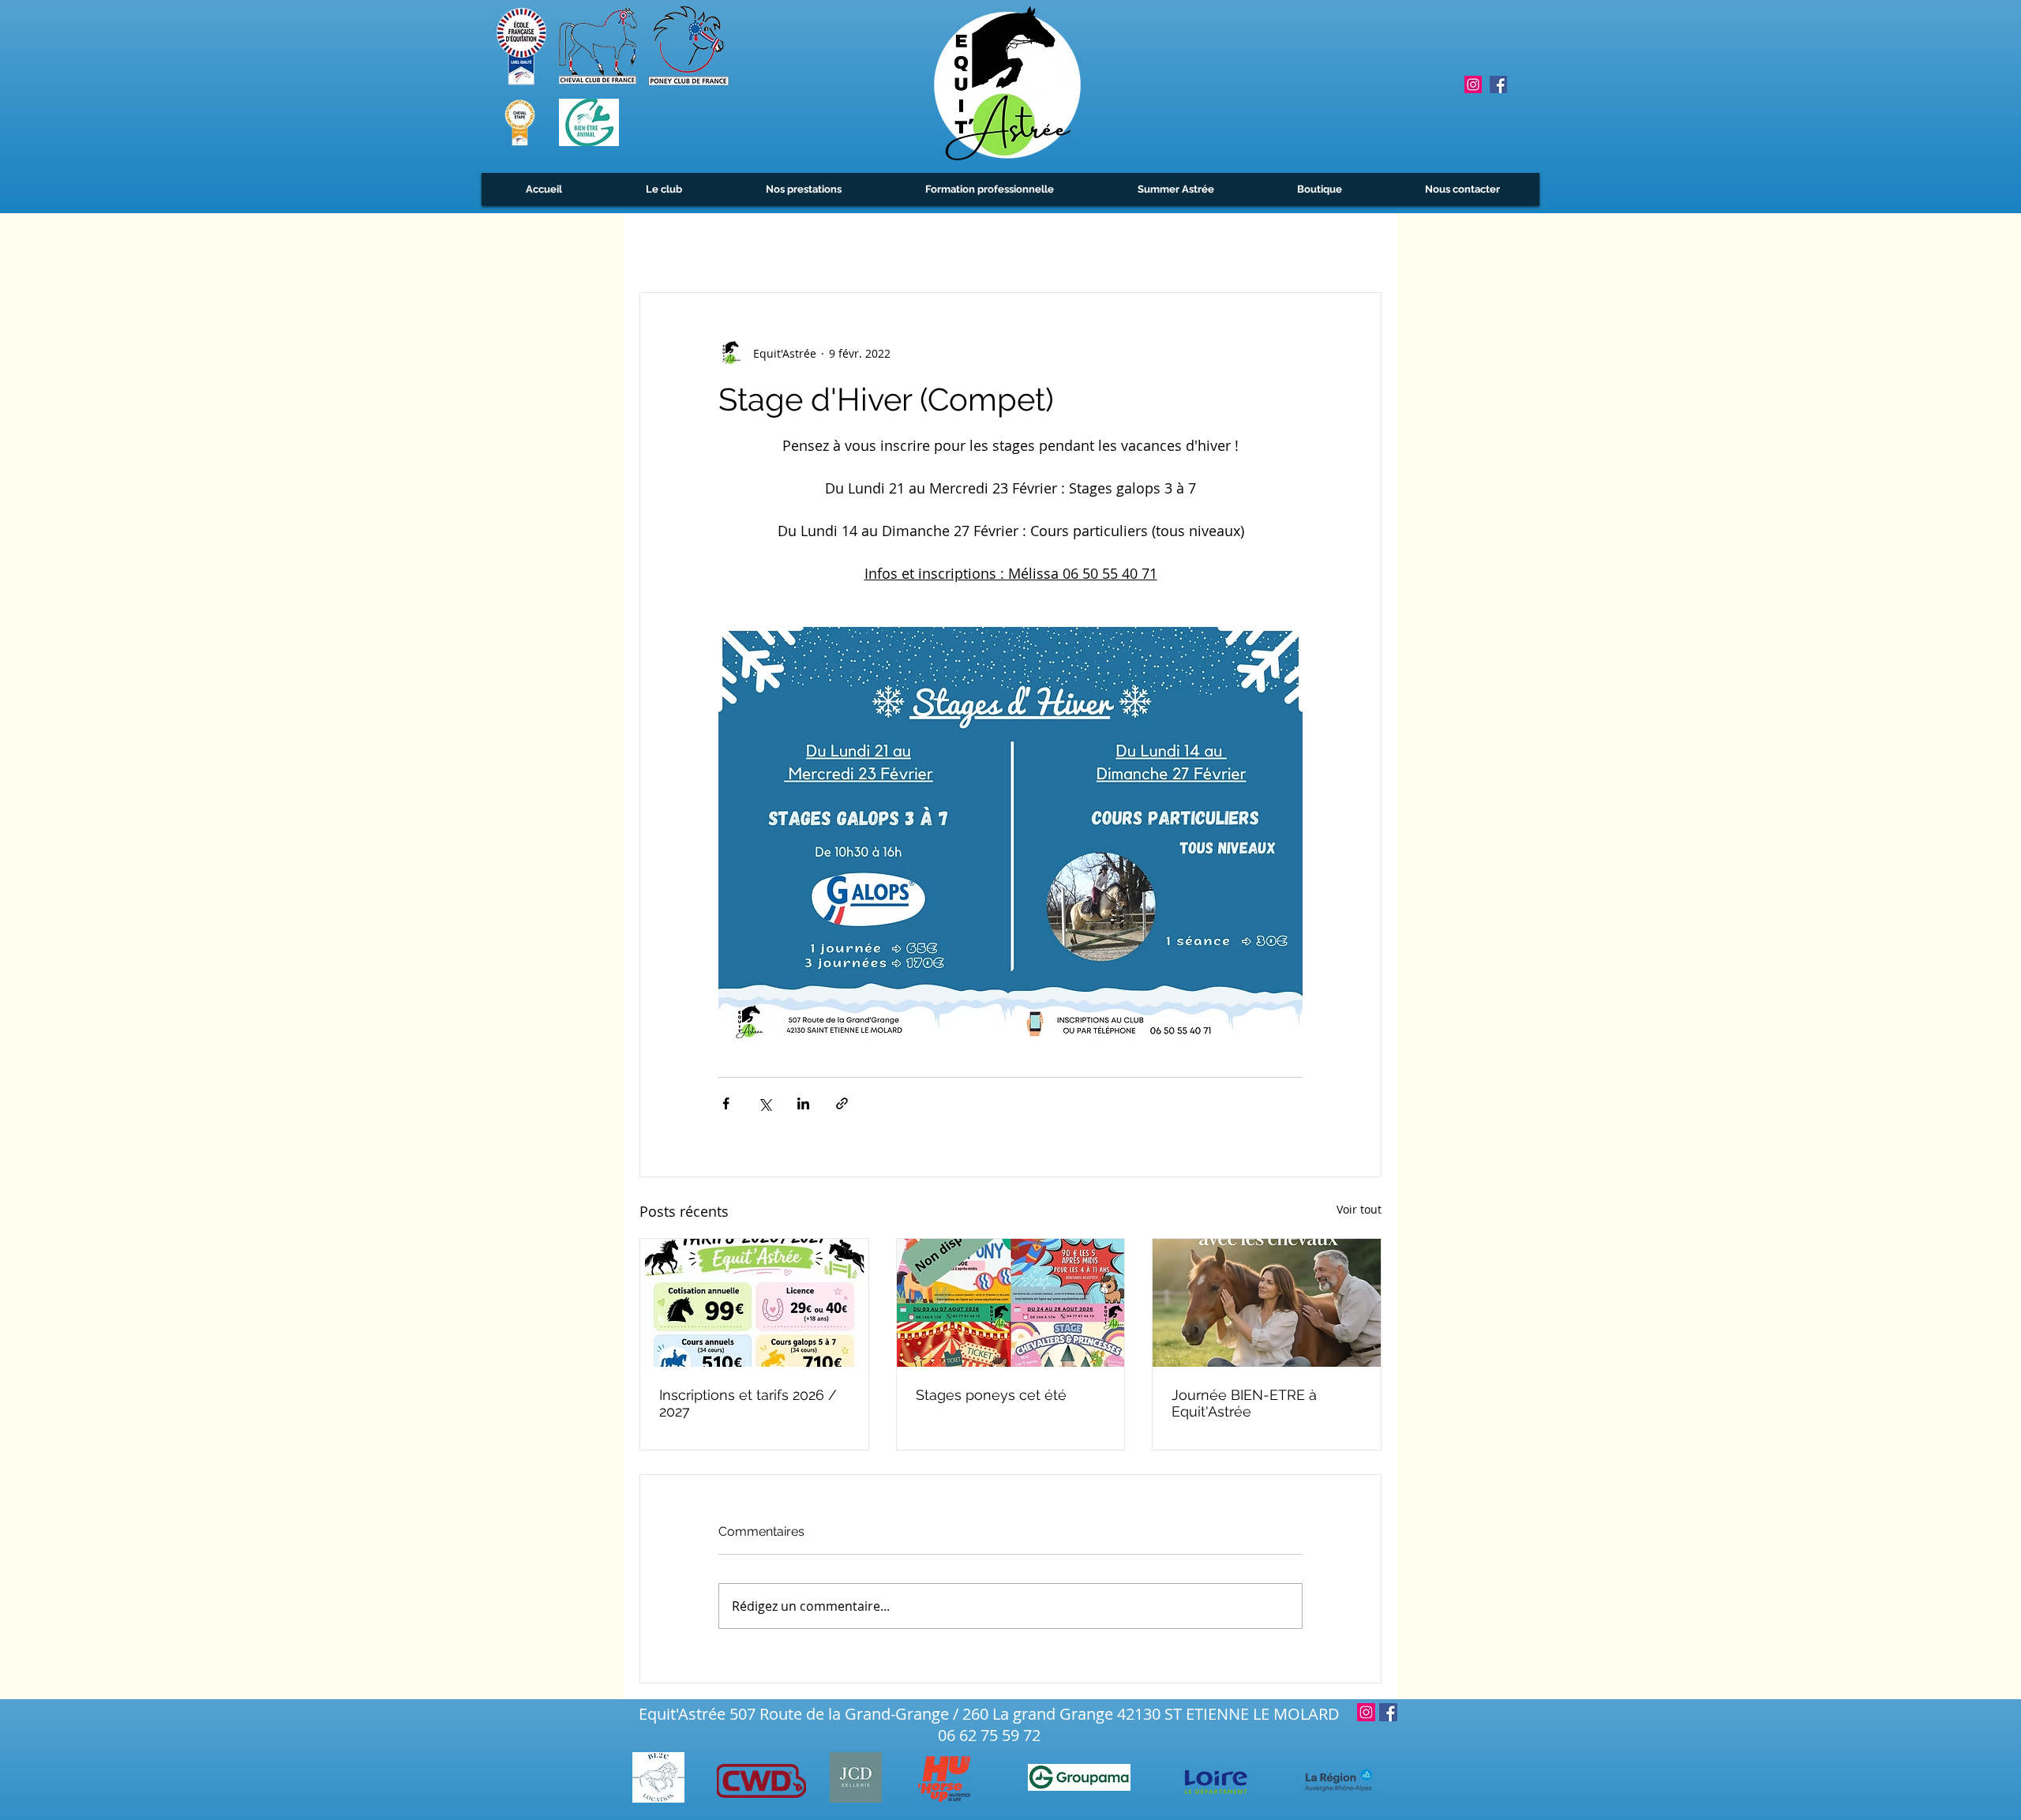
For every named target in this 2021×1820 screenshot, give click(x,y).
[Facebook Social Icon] (1498, 84)
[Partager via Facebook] (726, 1103)
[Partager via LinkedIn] (803, 1103)
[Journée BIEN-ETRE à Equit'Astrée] (1267, 1303)
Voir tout (1359, 1209)
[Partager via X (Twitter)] (765, 1103)
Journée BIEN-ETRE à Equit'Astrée (1244, 1403)
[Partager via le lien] (842, 1103)
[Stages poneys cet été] (1011, 1303)
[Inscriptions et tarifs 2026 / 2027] (754, 1303)
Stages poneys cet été (991, 1395)
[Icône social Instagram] (1473, 84)
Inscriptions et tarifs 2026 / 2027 (748, 1403)
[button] (664, 189)
